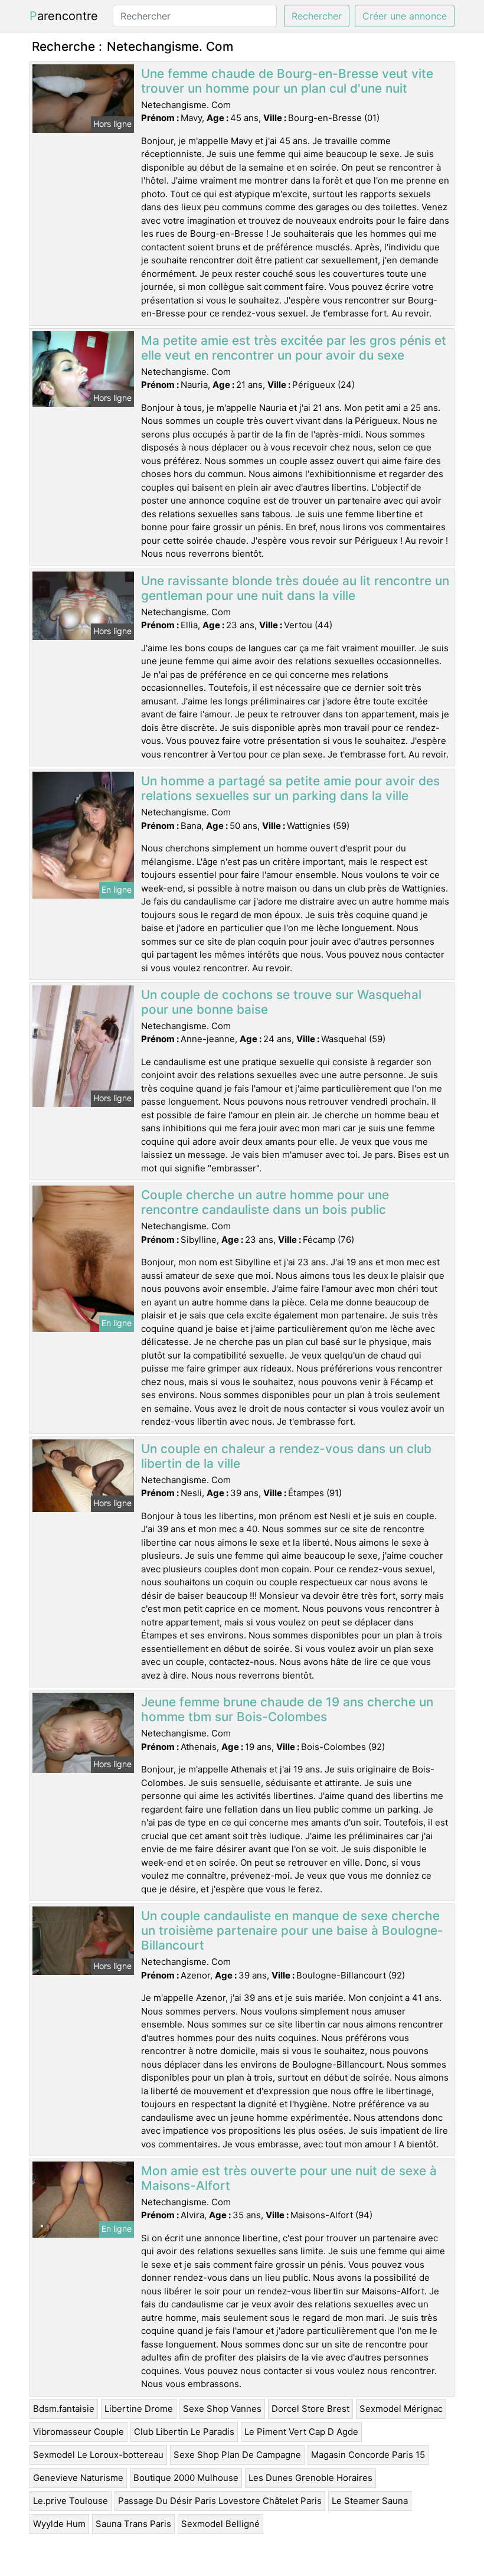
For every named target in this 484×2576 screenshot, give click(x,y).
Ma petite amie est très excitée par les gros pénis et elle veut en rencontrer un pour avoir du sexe (294, 348)
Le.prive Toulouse (71, 2501)
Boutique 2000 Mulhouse (186, 2478)
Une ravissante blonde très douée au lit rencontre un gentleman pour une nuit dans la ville (295, 588)
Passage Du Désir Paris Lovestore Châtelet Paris (220, 2501)
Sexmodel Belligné (220, 2524)
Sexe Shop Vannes (222, 2409)
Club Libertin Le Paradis (184, 2432)
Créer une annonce (405, 16)
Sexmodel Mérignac (401, 2409)
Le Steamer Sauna (370, 2501)
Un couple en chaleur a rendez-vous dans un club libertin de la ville (286, 1456)
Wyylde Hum (59, 2524)
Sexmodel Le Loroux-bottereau (98, 2455)
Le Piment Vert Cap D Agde (301, 2432)
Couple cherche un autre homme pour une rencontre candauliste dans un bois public (265, 1202)
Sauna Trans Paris (133, 2524)
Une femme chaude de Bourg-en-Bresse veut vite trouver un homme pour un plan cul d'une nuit (287, 81)
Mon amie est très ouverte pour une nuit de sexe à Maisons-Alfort (289, 2178)
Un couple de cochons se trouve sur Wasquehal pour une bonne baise (281, 1002)
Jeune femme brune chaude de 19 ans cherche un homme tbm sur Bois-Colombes (287, 1709)
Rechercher (317, 16)
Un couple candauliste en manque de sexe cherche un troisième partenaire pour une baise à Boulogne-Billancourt (292, 1930)
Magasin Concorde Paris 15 (368, 2455)
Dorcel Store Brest (310, 2409)
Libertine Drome (139, 2409)
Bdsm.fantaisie (64, 2409)
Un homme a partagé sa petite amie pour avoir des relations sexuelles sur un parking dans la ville (290, 788)
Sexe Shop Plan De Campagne (237, 2455)
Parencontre (64, 16)
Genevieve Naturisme (78, 2478)
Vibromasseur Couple (79, 2432)
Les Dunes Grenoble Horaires (310, 2478)
